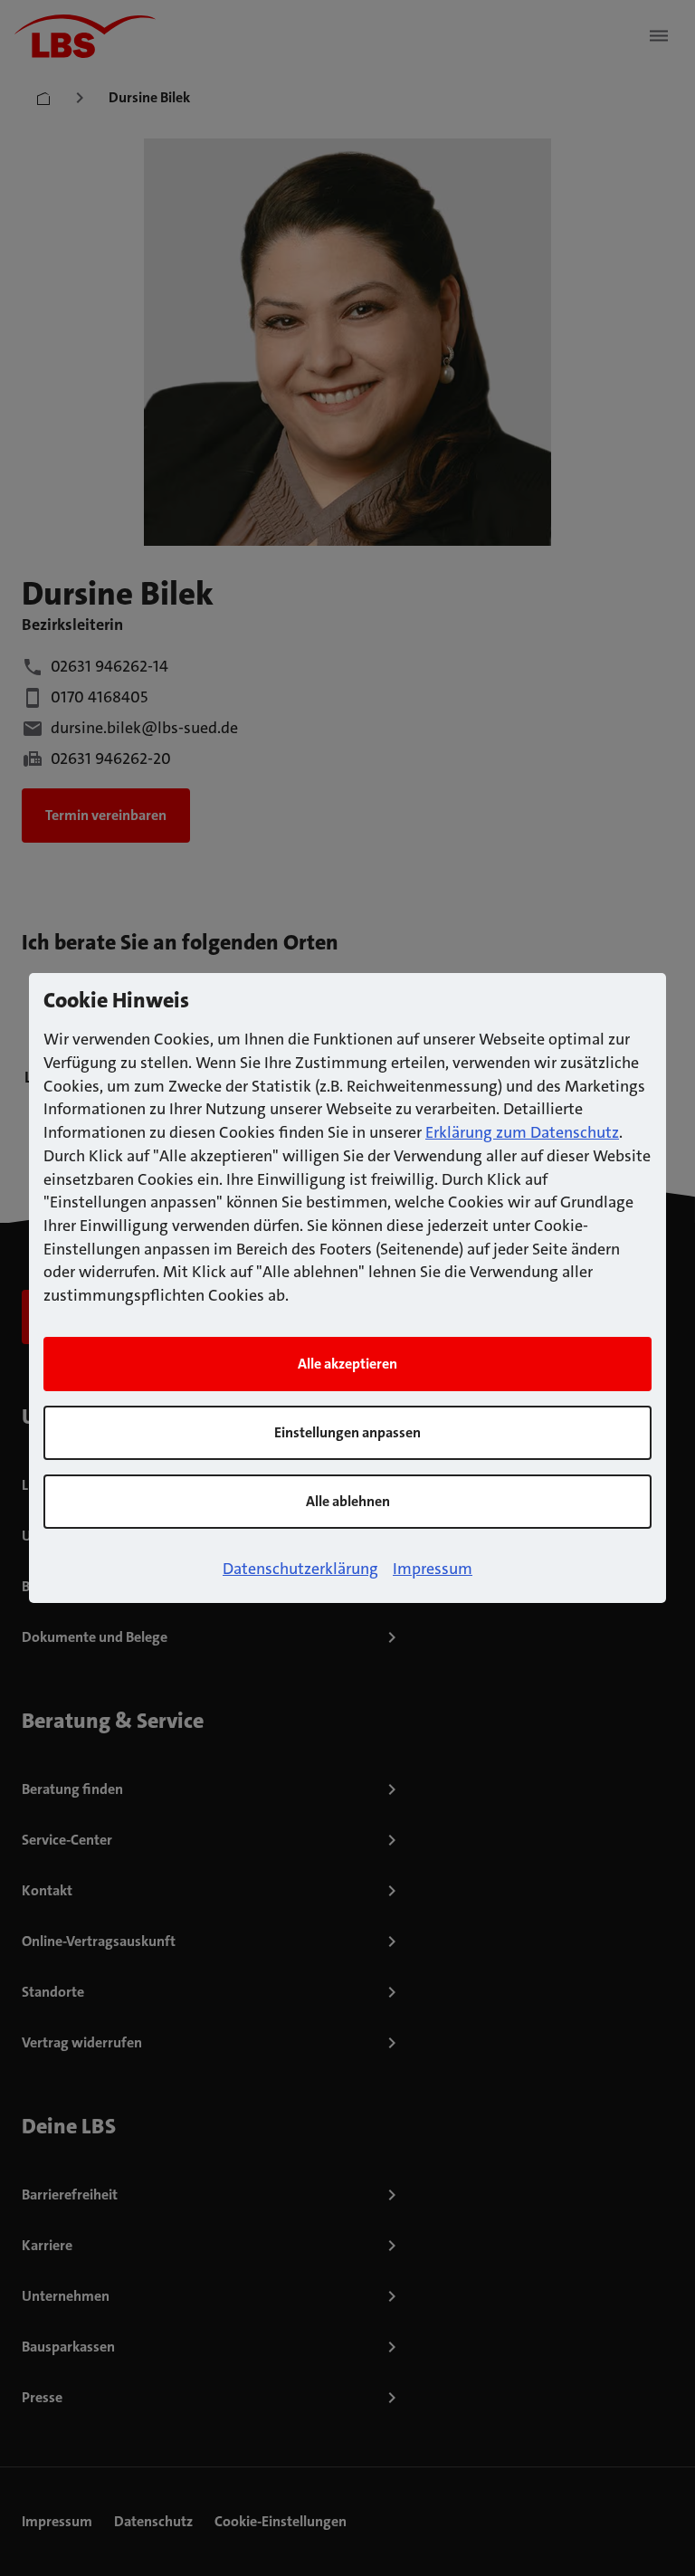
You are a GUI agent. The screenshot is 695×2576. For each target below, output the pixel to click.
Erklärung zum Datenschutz (522, 1132)
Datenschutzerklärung (300, 1569)
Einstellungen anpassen (347, 1432)
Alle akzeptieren (347, 1364)
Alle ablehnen (348, 1501)
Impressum (433, 1569)
